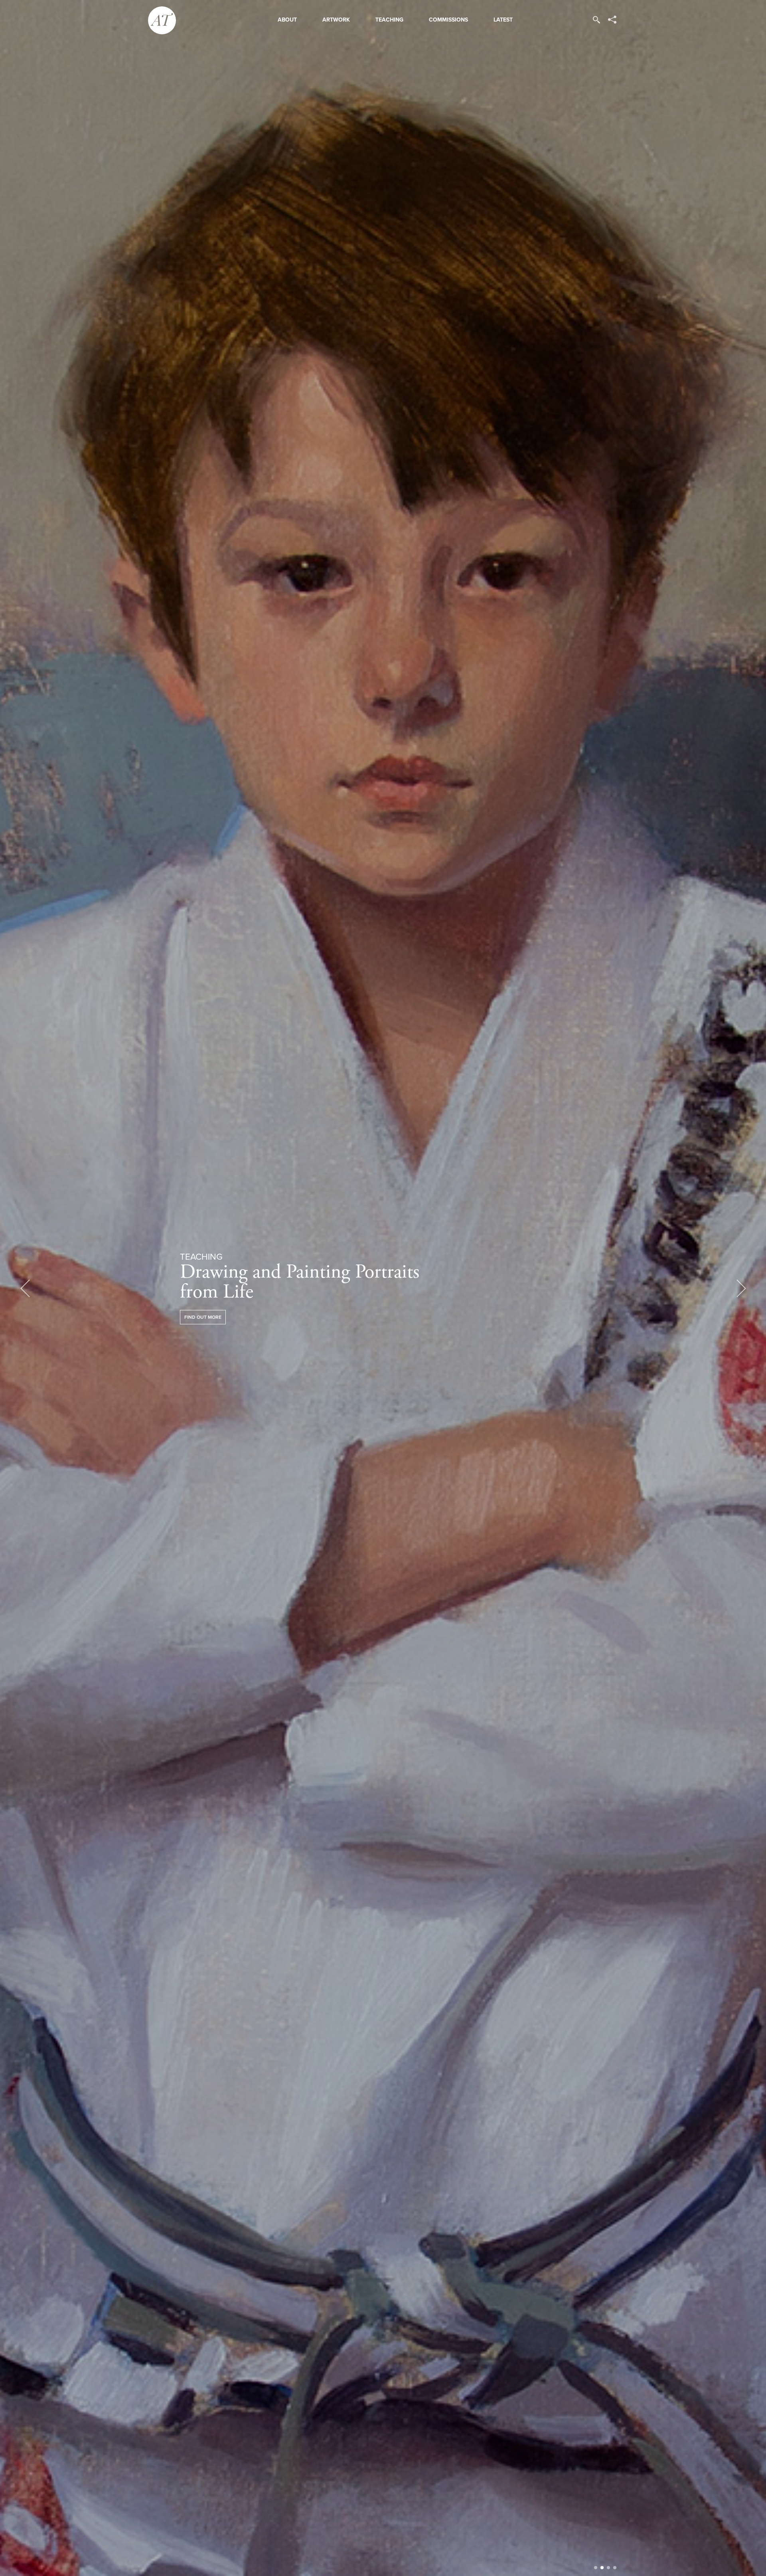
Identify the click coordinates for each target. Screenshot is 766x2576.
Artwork (336, 20)
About (287, 20)
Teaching (389, 20)
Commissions (448, 20)
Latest (503, 20)
